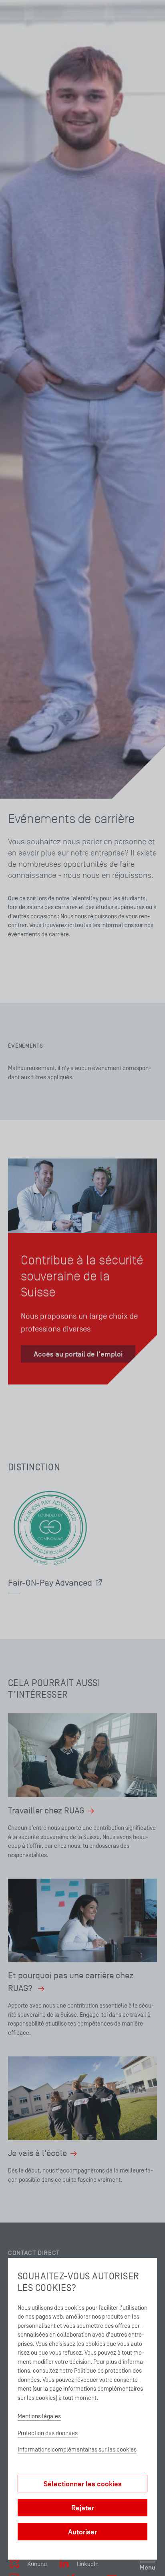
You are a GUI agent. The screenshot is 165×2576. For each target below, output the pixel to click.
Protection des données (48, 2433)
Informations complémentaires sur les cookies (77, 2449)
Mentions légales (39, 2416)
